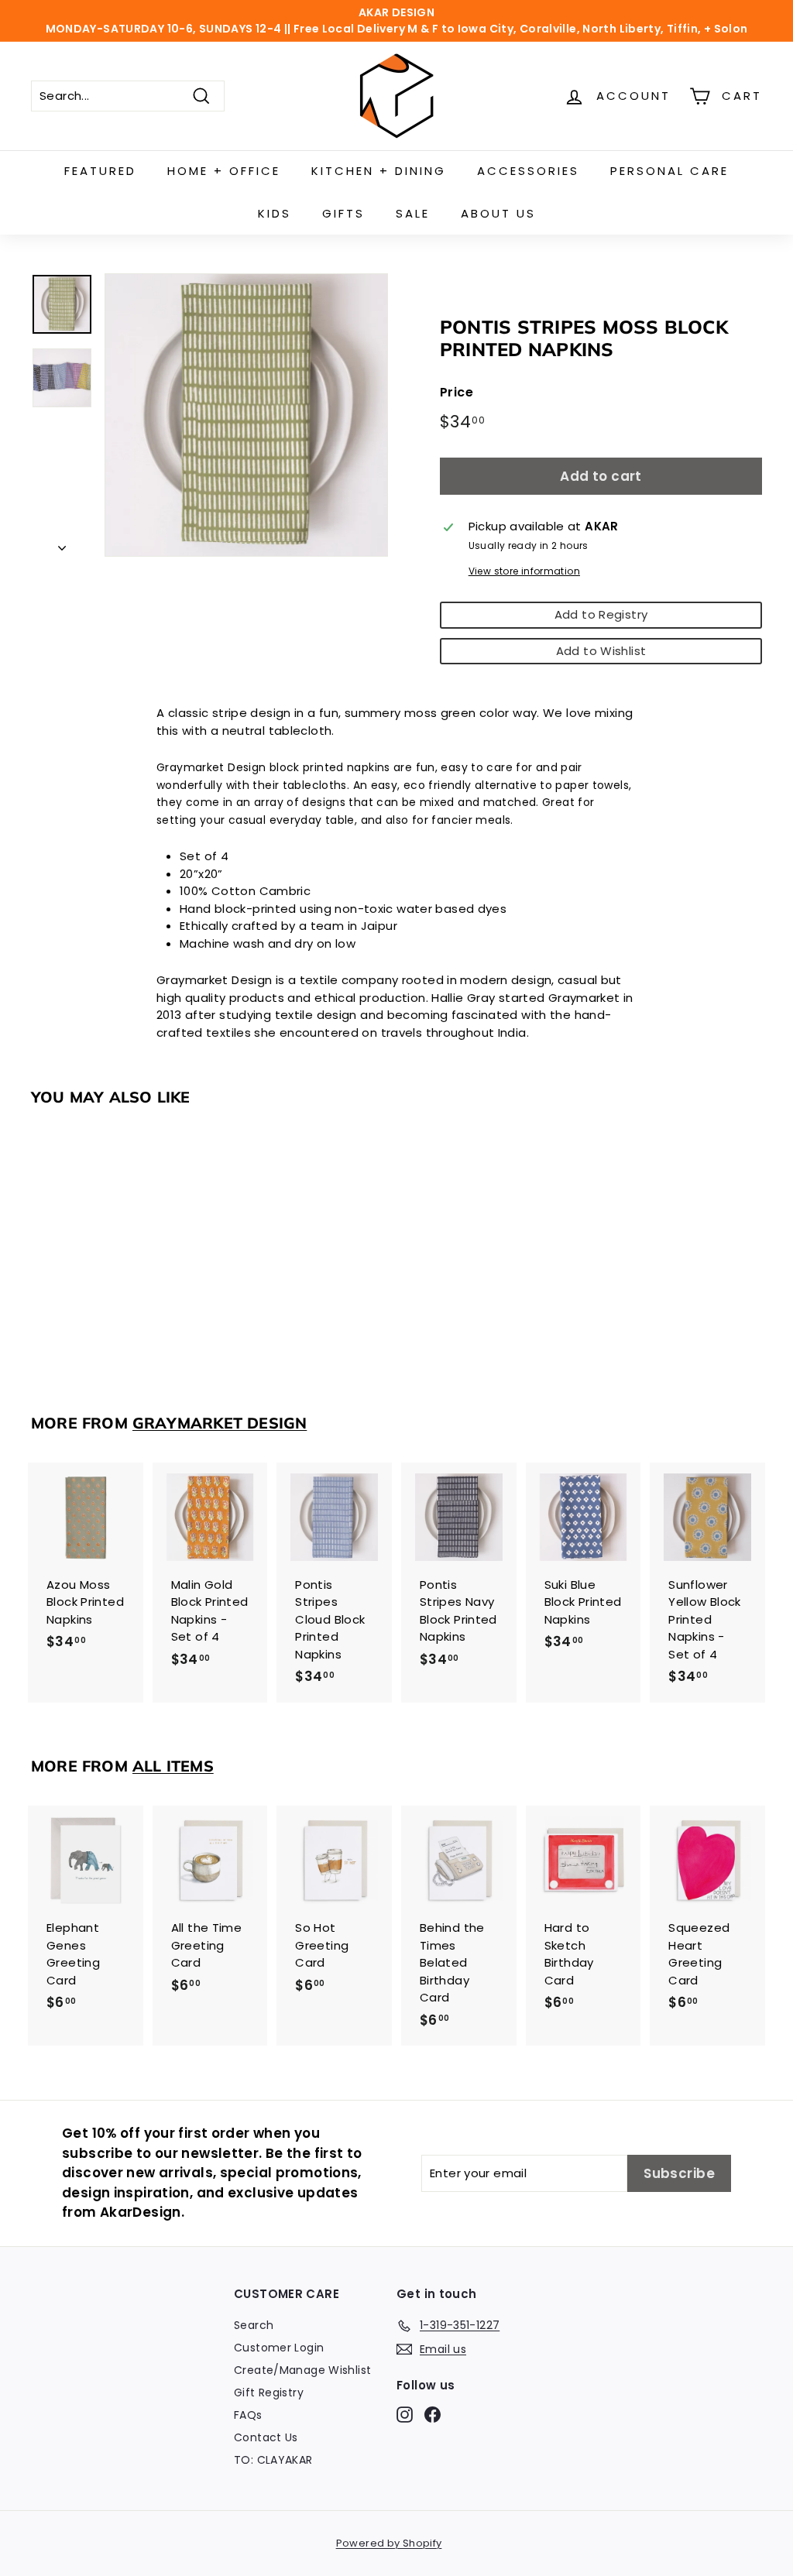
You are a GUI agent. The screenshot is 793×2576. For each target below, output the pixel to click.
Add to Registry (601, 614)
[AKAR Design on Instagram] (405, 2415)
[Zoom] (246, 415)
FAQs (248, 2415)
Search (254, 2325)
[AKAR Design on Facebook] (433, 2415)
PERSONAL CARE (669, 171)
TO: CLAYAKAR (273, 2460)
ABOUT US (498, 213)
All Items (173, 1766)
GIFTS (343, 213)
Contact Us (266, 2437)
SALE (413, 213)
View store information (524, 571)
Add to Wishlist (601, 651)
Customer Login (279, 2348)
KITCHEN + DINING (379, 171)
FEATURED (100, 171)
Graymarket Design (220, 1423)
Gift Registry (269, 2392)
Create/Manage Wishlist (302, 2370)
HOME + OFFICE (224, 171)
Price (457, 392)
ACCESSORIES (528, 171)
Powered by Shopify (389, 2543)
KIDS (275, 213)
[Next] (62, 545)
